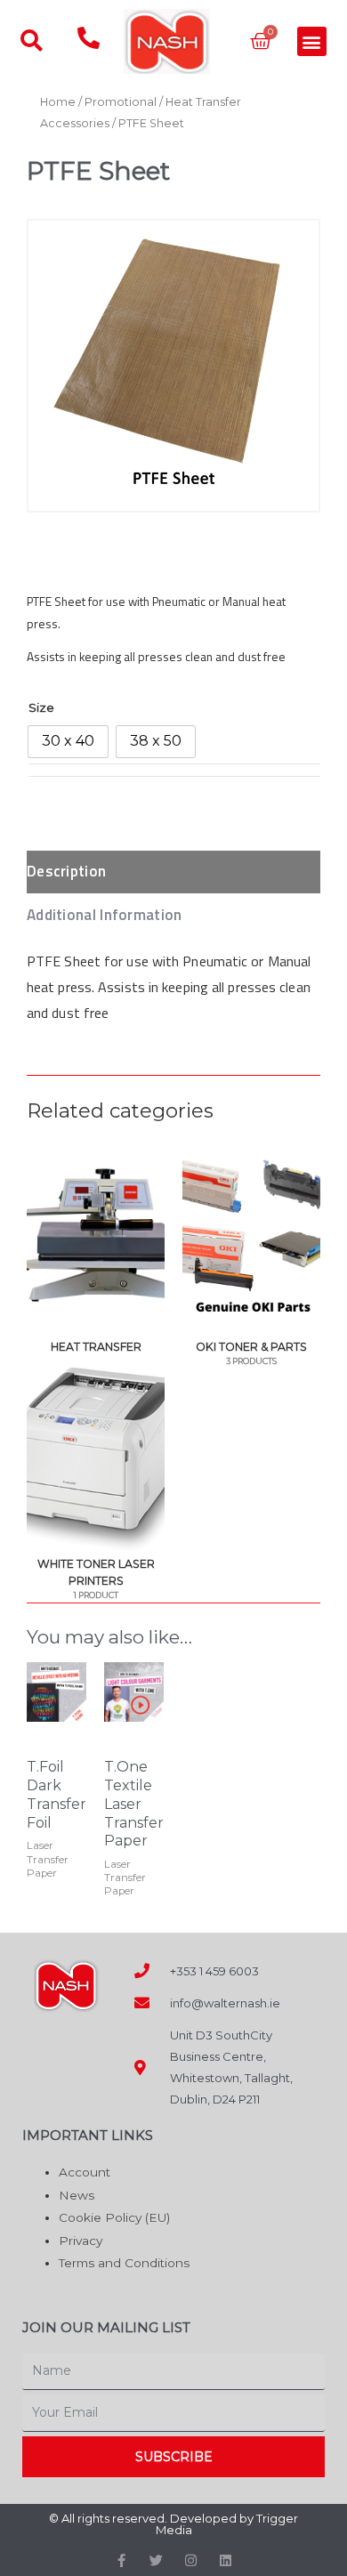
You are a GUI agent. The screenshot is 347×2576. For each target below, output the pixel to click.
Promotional (121, 102)
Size (41, 707)
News (77, 2195)
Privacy (81, 2241)
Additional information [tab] (105, 915)
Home (58, 102)
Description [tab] (66, 871)
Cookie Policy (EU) (114, 2217)
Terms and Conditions (124, 2263)
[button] (312, 41)
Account (85, 2172)
